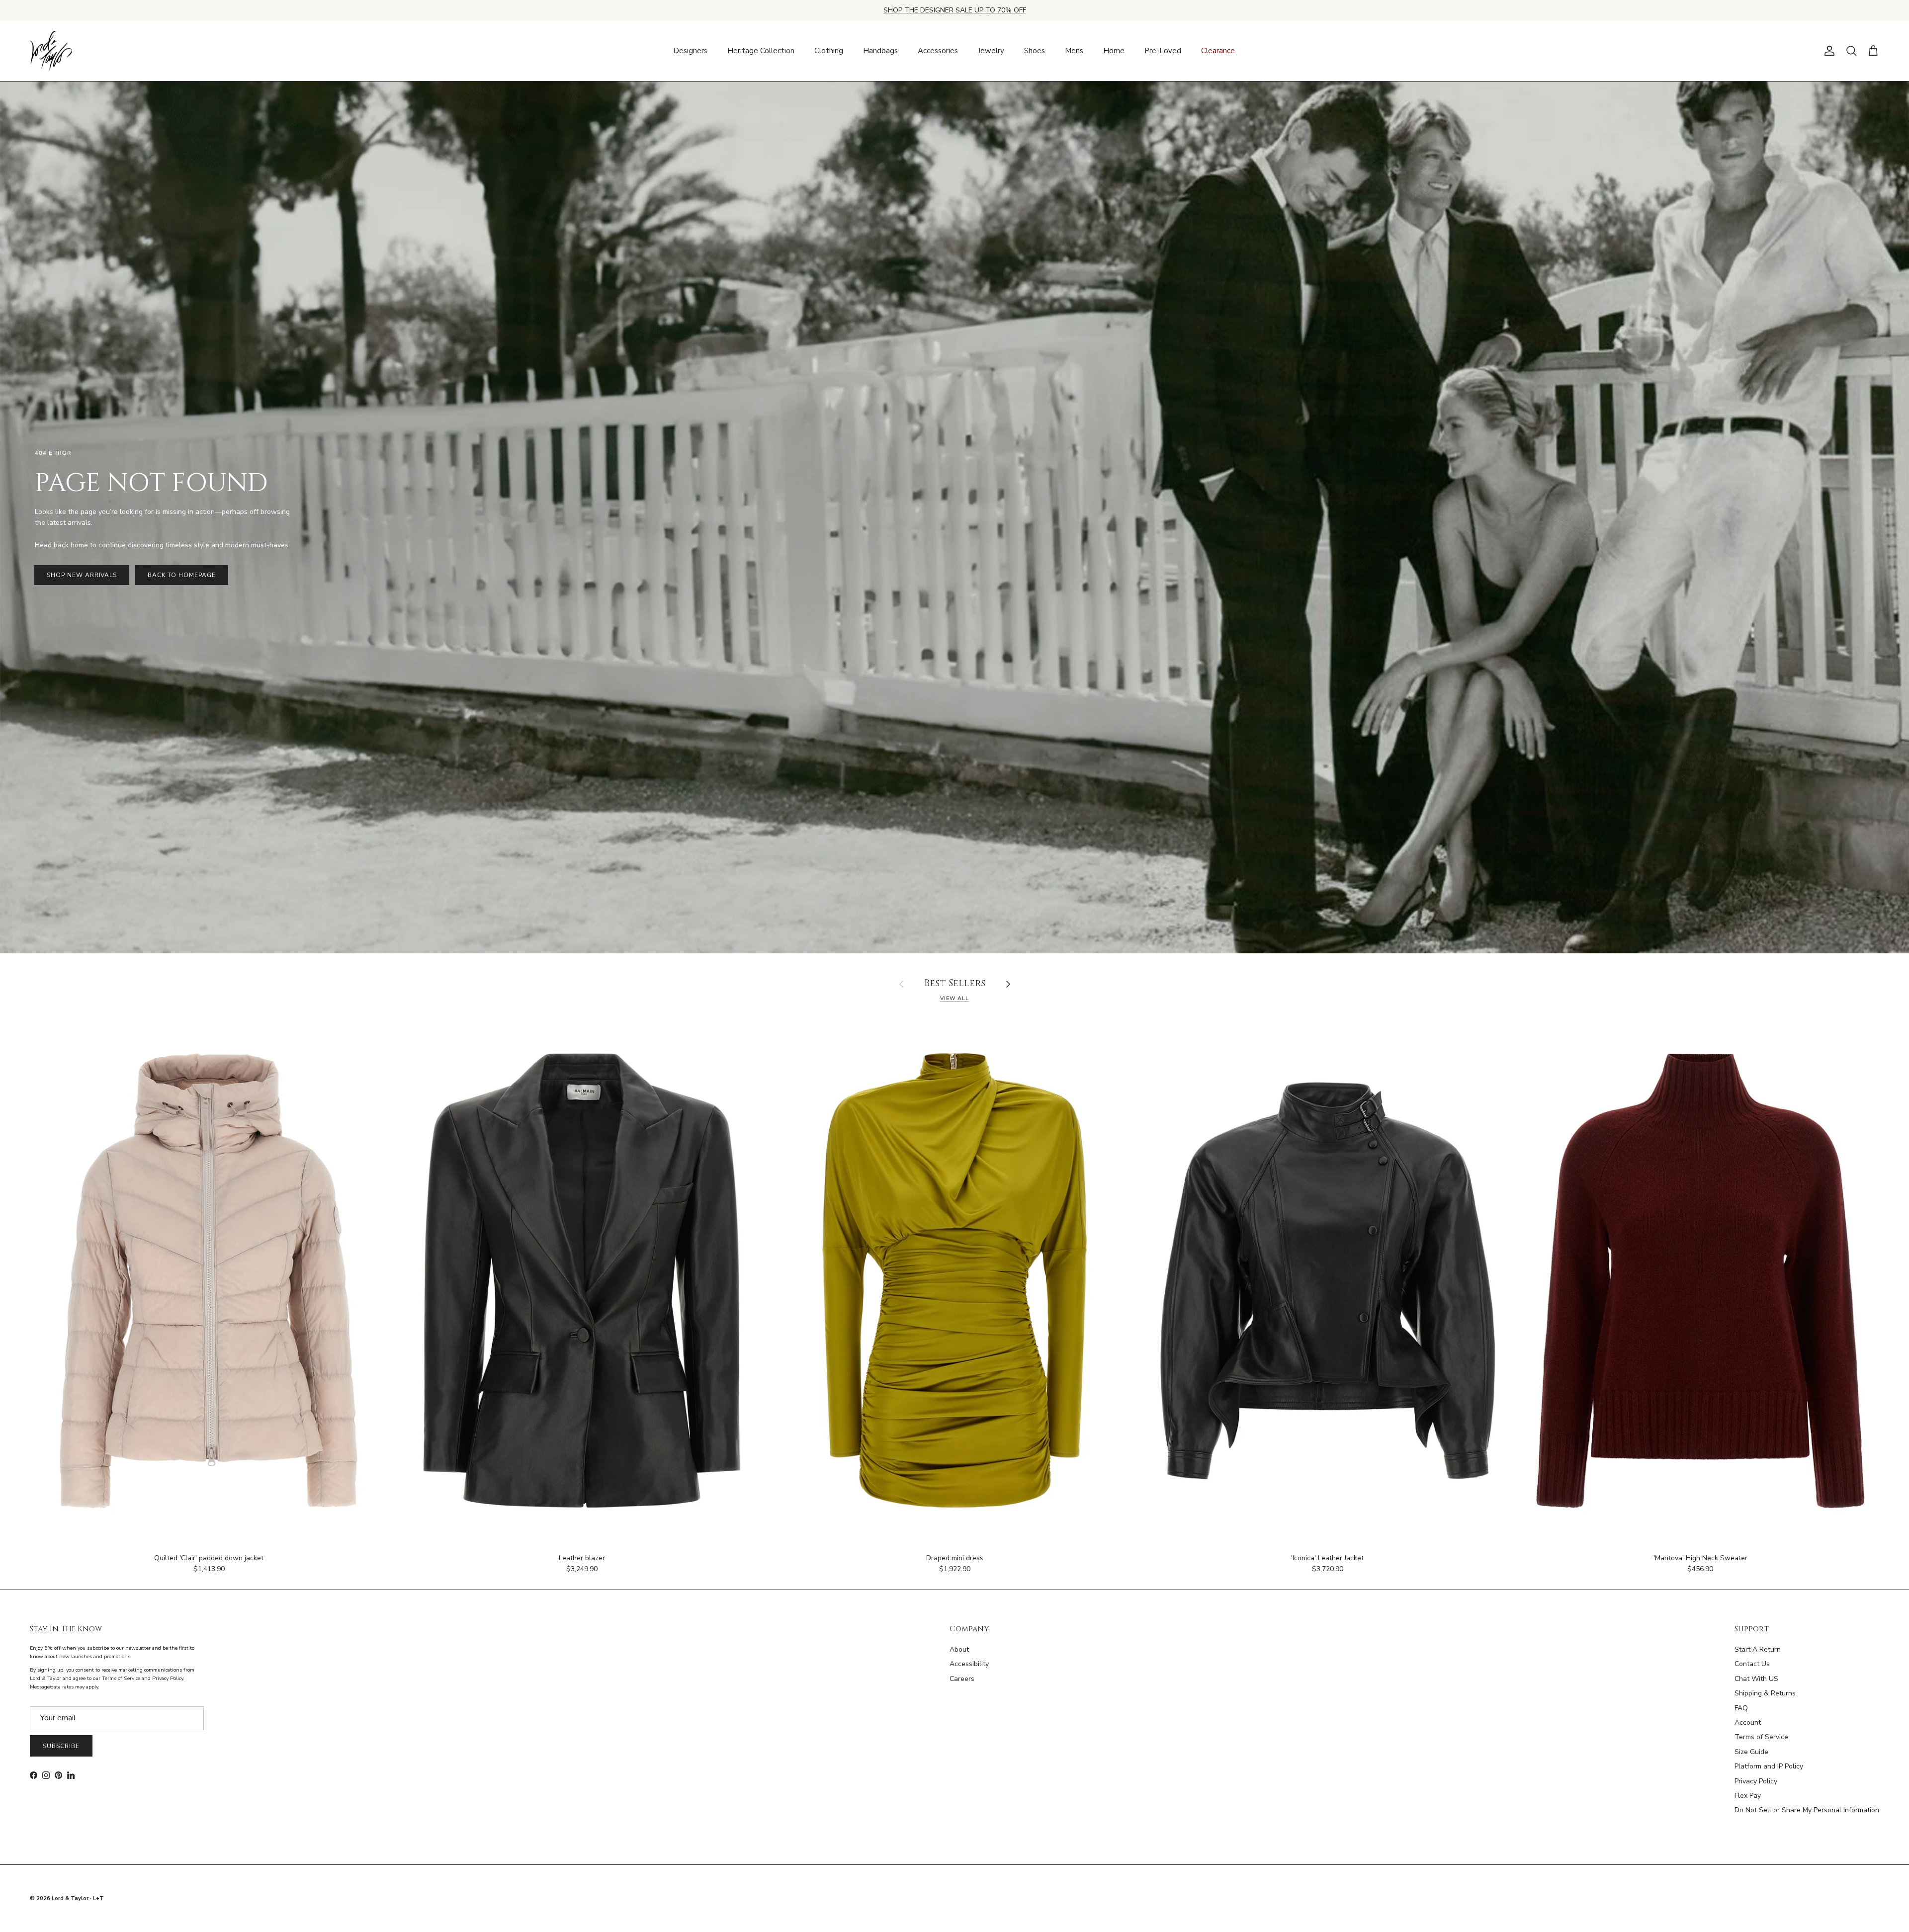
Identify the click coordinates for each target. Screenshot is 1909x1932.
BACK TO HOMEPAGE (181, 575)
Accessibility (969, 1664)
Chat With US (1756, 1679)
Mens (1074, 51)
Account (1748, 1722)
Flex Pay (1748, 1796)
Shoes (1035, 51)
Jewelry (991, 51)
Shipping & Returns (1765, 1693)
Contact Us (1752, 1664)
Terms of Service (1761, 1737)
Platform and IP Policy (1769, 1766)
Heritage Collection (761, 51)
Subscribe (61, 1746)
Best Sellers (955, 984)
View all (954, 998)
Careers (962, 1679)
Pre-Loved (1163, 51)
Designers (690, 51)
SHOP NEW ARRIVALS (82, 575)
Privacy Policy (1756, 1781)
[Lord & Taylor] (51, 51)
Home (1114, 51)
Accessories (938, 51)
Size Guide (1751, 1752)
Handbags (880, 51)
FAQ (1741, 1708)
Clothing (829, 51)
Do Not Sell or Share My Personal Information (1807, 1810)
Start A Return (1758, 1649)
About (959, 1649)
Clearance (1218, 51)
